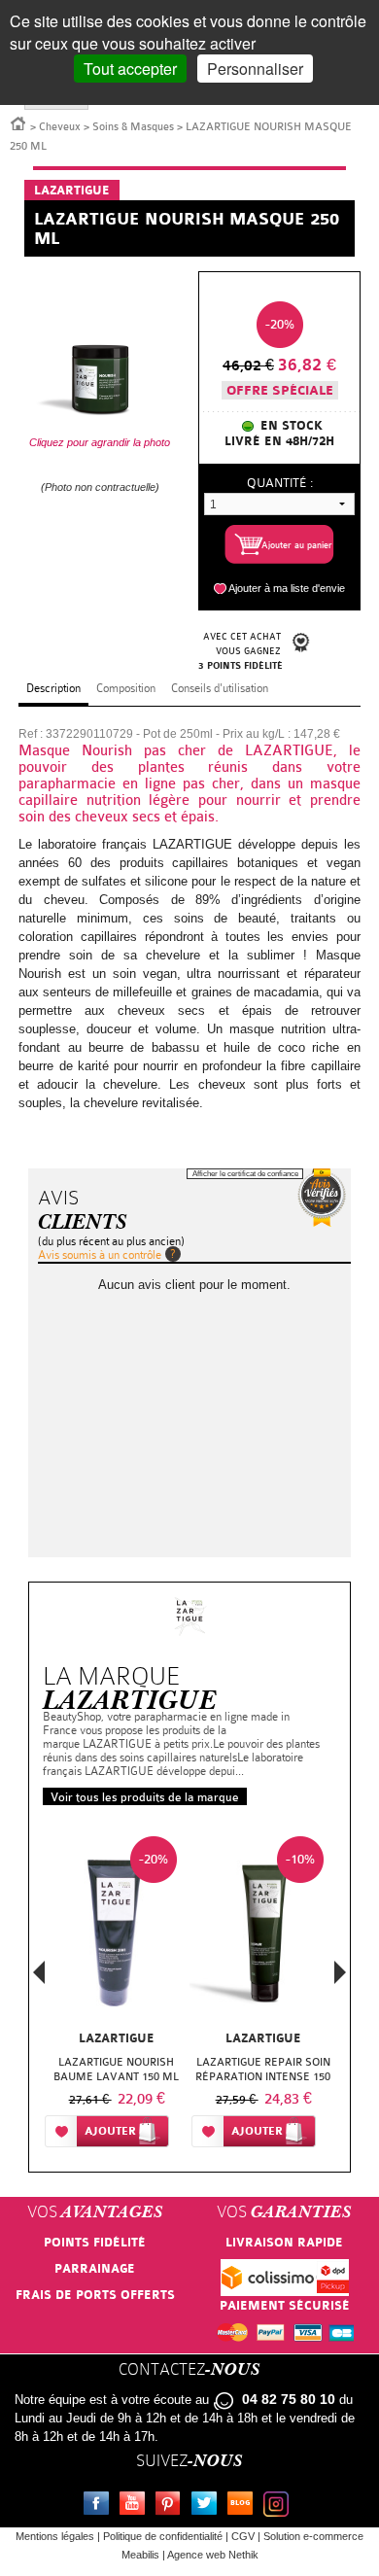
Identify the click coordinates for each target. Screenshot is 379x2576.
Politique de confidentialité (163, 2536)
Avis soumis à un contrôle (100, 1255)
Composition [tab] (126, 688)
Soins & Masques (133, 127)
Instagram (280, 2506)
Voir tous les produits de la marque (145, 1797)
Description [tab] (53, 688)
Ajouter (110, 2131)
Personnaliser (255, 69)
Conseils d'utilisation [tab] (220, 688)
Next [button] (340, 1972)
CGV (243, 2536)
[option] (116, 1996)
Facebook (100, 2506)
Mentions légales (55, 2536)
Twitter (208, 2506)
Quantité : (280, 483)
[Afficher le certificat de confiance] (322, 1198)
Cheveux (60, 127)
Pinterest (172, 2506)
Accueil (18, 122)
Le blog (244, 2506)
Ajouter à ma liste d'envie (287, 588)
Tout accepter (130, 69)
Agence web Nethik (213, 2555)
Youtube (136, 2506)
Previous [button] (39, 1978)
